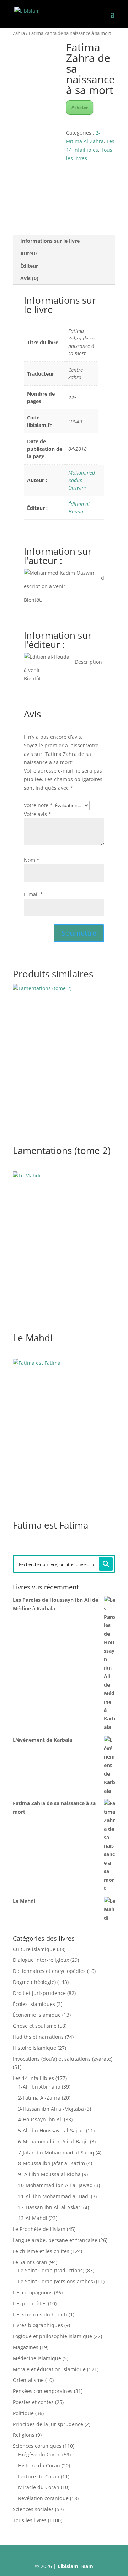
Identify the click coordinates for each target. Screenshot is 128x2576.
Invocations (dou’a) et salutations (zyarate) (63, 2059)
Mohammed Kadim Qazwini (82, 480)
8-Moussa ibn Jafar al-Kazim (52, 2163)
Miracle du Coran (39, 2487)
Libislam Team (75, 2566)
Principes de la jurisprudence (48, 2424)
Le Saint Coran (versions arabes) (56, 2281)
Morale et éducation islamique (49, 2369)
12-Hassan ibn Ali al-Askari (50, 2207)
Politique (23, 2413)
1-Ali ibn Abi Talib (39, 2087)
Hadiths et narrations (38, 2037)
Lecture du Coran (39, 2476)
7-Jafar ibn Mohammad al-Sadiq (56, 2152)
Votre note (38, 805)
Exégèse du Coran (39, 2454)
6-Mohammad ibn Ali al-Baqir (53, 2141)
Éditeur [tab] (29, 266)
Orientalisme (28, 2380)
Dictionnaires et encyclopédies (49, 1971)
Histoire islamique (34, 2048)
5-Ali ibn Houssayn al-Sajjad (51, 2130)
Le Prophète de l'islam (39, 2229)
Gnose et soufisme (35, 2026)
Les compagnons (33, 2292)
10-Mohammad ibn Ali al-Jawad (55, 2185)
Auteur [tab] (29, 253)
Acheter (80, 107)
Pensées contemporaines (43, 2391)
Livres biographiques (38, 2325)
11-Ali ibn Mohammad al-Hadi (54, 2196)
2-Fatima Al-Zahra (39, 2098)
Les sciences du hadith (40, 2314)
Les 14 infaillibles (33, 2078)
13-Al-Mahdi (33, 2218)
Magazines (26, 2347)
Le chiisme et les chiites (41, 2251)
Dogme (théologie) (34, 1982)
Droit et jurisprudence (39, 1993)
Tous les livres (30, 2520)
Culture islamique (34, 1949)
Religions (24, 2435)
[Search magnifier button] (106, 1564)
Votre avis (38, 814)
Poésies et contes (33, 2402)
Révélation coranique (43, 2498)
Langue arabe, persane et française (55, 2240)
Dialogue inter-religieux (41, 1960)
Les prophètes (30, 2303)
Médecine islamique (37, 2358)
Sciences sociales (33, 2509)
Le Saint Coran (30, 2262)
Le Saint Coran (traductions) (51, 2270)
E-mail (33, 894)
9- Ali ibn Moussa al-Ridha (49, 2174)
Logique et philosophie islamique (52, 2336)
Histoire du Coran (39, 2465)
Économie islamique (37, 2015)
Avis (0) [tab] (29, 278)
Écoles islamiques (34, 2004)
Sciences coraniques (37, 2446)
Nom (32, 860)
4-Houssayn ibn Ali (40, 2119)
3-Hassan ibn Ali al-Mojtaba (51, 2109)
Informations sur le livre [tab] (50, 241)
